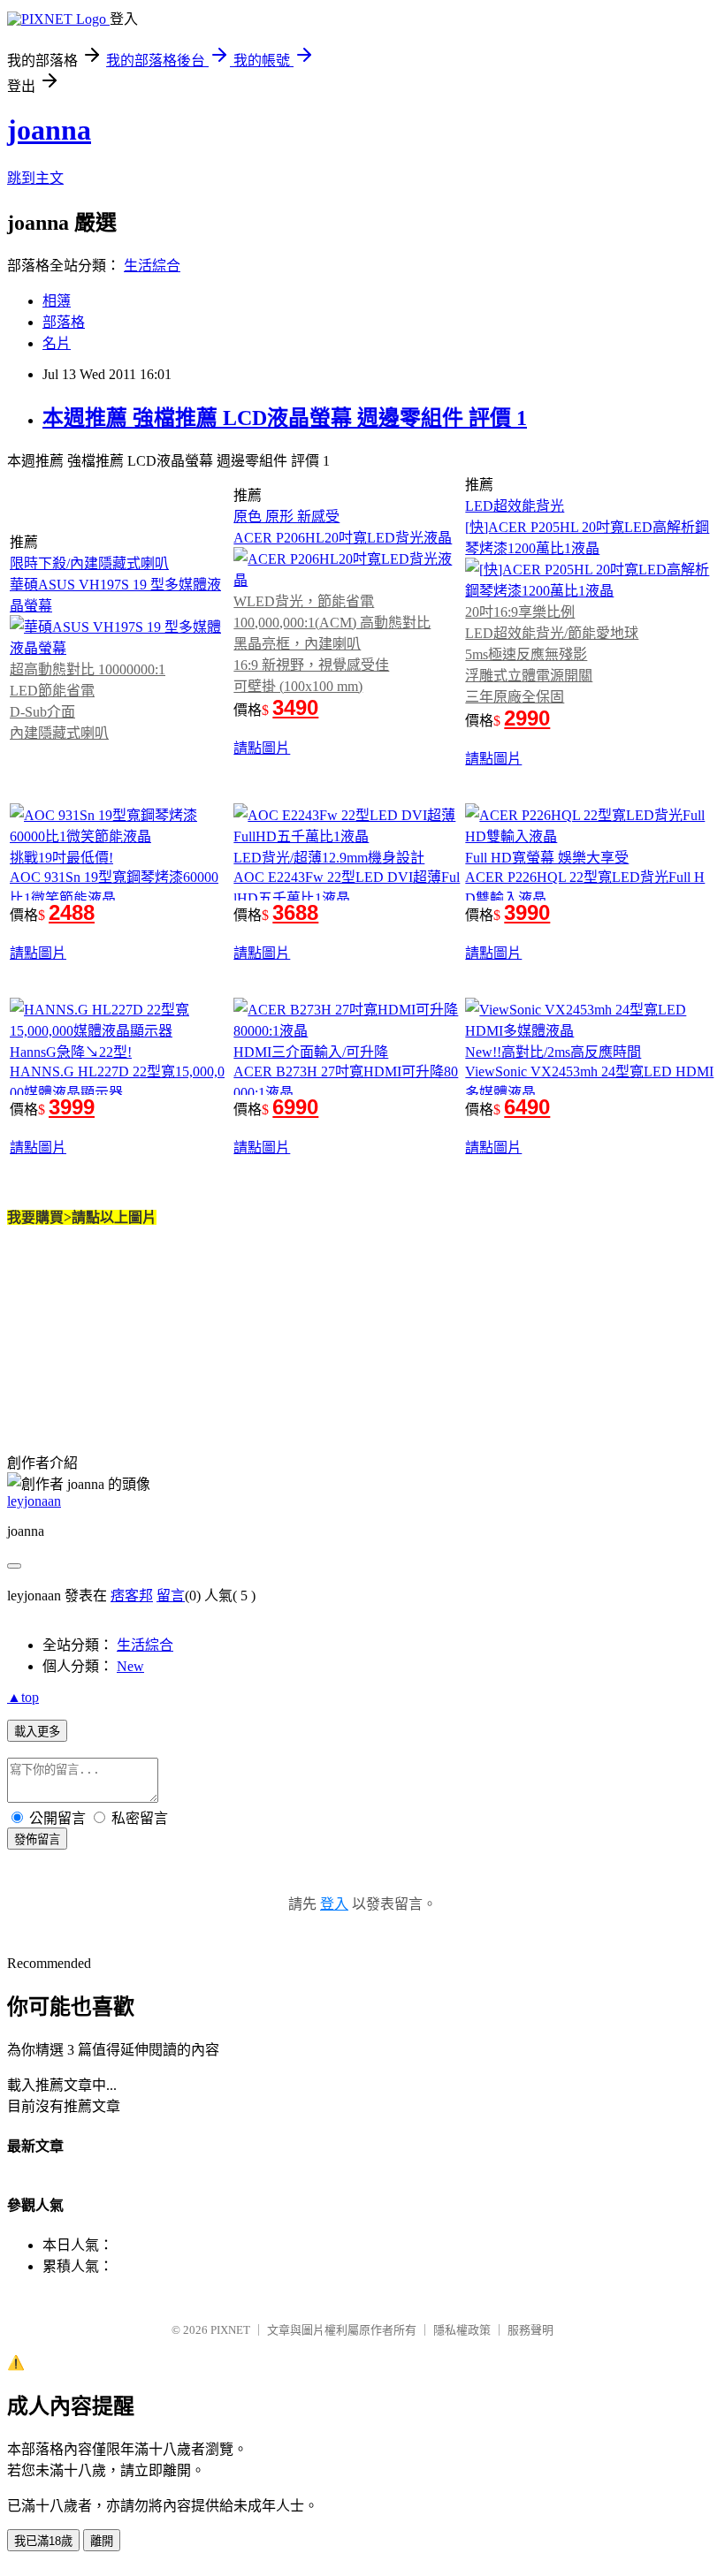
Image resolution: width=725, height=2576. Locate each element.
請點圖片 (262, 748)
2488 (72, 912)
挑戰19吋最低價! (61, 858)
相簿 (57, 301)
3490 (295, 707)
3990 (527, 912)
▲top (23, 1697)
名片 (57, 343)
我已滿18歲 (43, 2541)
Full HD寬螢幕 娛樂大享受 (547, 858)
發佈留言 (37, 1839)
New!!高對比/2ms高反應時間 (553, 1052)
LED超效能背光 (515, 506)
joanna (49, 130)
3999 (72, 1107)
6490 (527, 1107)
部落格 (64, 322)
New (130, 1666)
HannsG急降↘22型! (71, 1052)
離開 (102, 2541)
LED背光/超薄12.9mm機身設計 (329, 858)
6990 (295, 1107)
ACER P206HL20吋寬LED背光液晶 (343, 538)
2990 (527, 718)
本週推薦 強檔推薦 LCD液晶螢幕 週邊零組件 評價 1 (285, 418)
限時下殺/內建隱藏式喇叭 (89, 563)
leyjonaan (34, 1501)
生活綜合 (152, 266)
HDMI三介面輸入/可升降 (311, 1052)
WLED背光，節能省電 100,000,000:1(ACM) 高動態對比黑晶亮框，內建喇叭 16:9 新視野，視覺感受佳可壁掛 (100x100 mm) (332, 644)
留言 (171, 1596)
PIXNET (230, 2330)
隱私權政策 (462, 2330)
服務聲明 (530, 2330)
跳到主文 (35, 178)
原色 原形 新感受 (286, 517)
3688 (295, 912)
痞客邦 (132, 1596)
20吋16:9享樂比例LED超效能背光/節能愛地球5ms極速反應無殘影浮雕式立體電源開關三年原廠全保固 (552, 654)
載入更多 (37, 1732)
